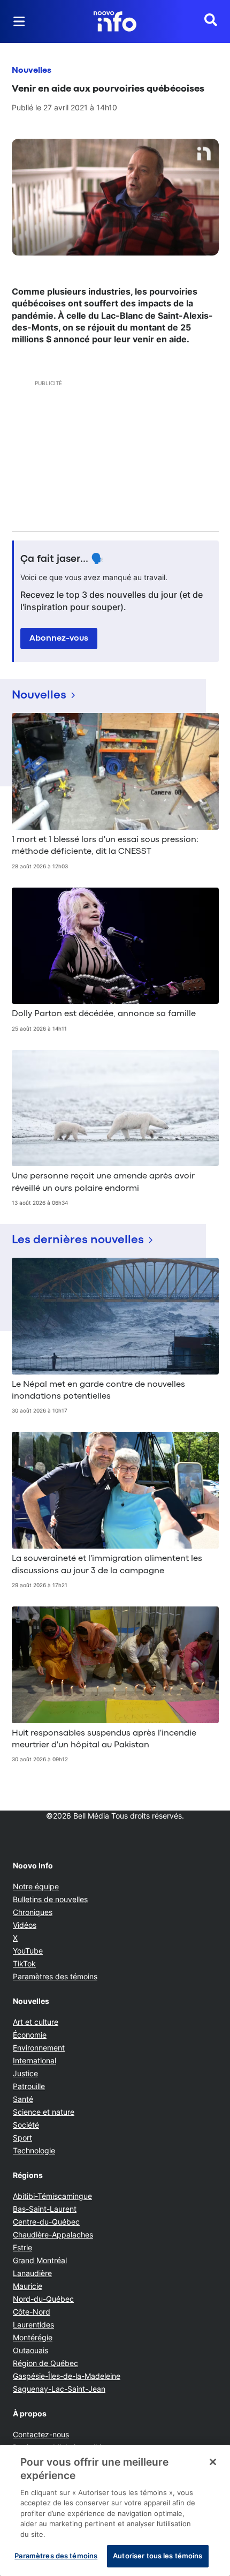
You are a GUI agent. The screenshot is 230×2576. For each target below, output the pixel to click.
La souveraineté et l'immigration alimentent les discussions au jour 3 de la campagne (107, 1565)
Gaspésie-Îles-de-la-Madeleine (67, 2376)
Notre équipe (36, 1886)
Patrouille (29, 2086)
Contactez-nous (41, 2434)
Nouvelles (32, 71)
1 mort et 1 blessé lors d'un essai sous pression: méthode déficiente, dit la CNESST (105, 846)
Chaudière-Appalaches (53, 2235)
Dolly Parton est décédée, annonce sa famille (104, 1014)
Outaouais (30, 2350)
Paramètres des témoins (55, 1977)
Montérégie (33, 2337)
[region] (115, 2510)
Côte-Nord (32, 2312)
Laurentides (33, 2325)
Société (26, 2125)
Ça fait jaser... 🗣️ (62, 559)
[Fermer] (213, 2462)
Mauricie (28, 2286)
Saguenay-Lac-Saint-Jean (59, 2389)
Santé (23, 2099)
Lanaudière (32, 2273)
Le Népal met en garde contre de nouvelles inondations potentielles (98, 1391)
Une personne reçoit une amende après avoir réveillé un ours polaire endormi (103, 1182)
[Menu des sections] (19, 21)
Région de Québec (45, 2363)
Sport (22, 2138)
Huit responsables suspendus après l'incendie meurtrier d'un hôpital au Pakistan (104, 1739)
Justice (25, 2073)
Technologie (34, 2150)
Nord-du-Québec (43, 2299)
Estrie (22, 2247)
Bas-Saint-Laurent (45, 2209)
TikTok (24, 1963)
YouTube (28, 1951)
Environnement (39, 2048)
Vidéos (25, 1925)
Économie (30, 2035)
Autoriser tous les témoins (158, 2556)
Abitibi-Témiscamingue (52, 2196)
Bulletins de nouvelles (50, 1899)
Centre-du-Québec (46, 2222)
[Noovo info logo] (115, 21)
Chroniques (33, 1912)
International (34, 2060)
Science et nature (44, 2112)
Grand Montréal (40, 2260)
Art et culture (36, 2022)
